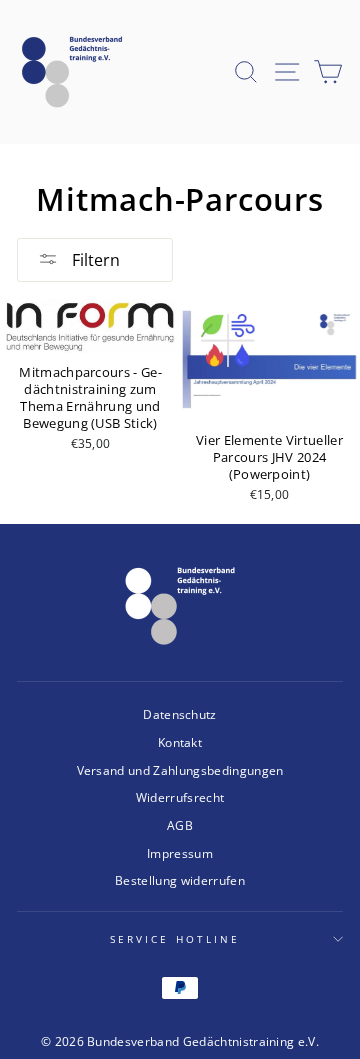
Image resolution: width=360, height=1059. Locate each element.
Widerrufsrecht (180, 797)
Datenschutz (180, 714)
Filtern (94, 260)
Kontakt (180, 742)
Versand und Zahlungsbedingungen (180, 770)
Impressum (180, 853)
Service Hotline (175, 939)
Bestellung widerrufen (180, 880)
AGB (180, 825)
